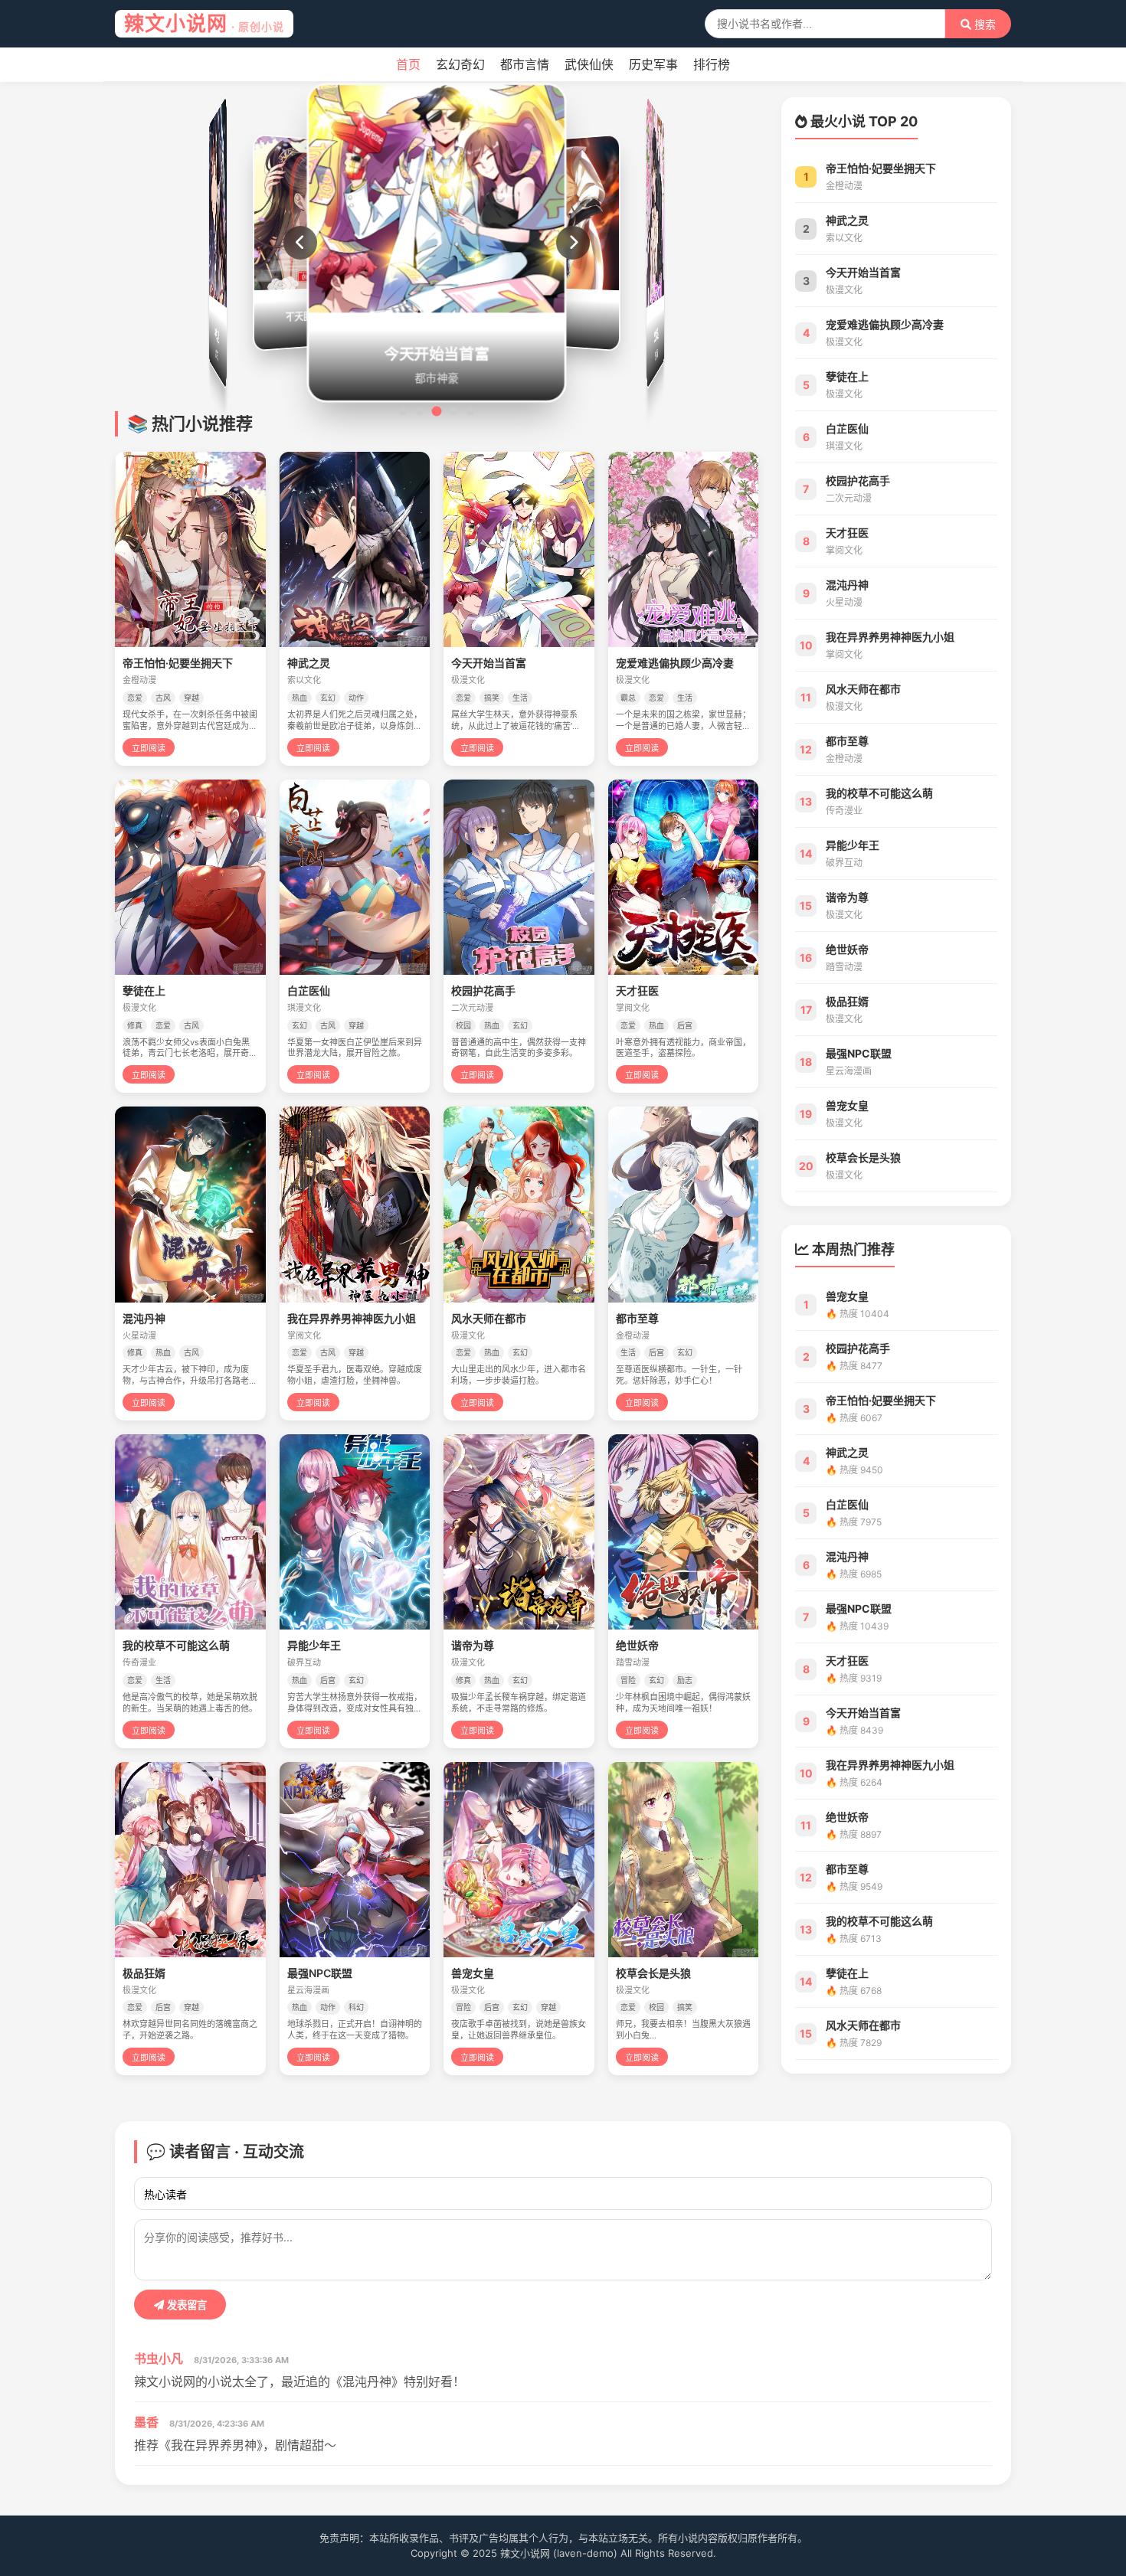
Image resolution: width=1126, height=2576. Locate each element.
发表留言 (185, 2305)
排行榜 (712, 64)
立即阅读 (149, 748)
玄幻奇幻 (460, 64)
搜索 (984, 25)
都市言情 (525, 64)
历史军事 (653, 64)
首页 (408, 64)
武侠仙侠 (589, 64)
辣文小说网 (204, 23)
